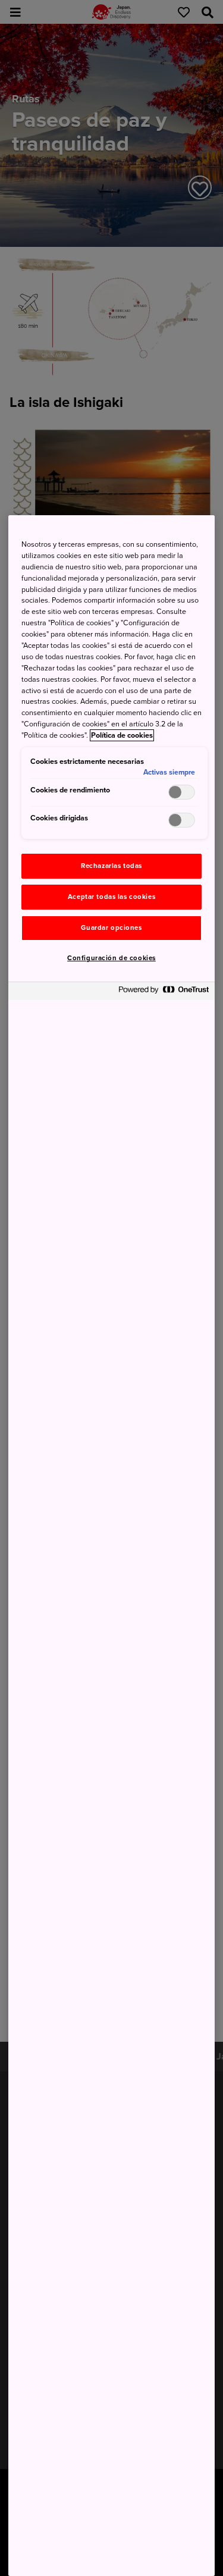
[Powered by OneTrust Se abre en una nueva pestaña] (164, 993)
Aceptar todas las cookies (111, 897)
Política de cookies (122, 735)
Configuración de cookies (111, 958)
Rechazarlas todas (111, 866)
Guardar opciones (111, 928)
